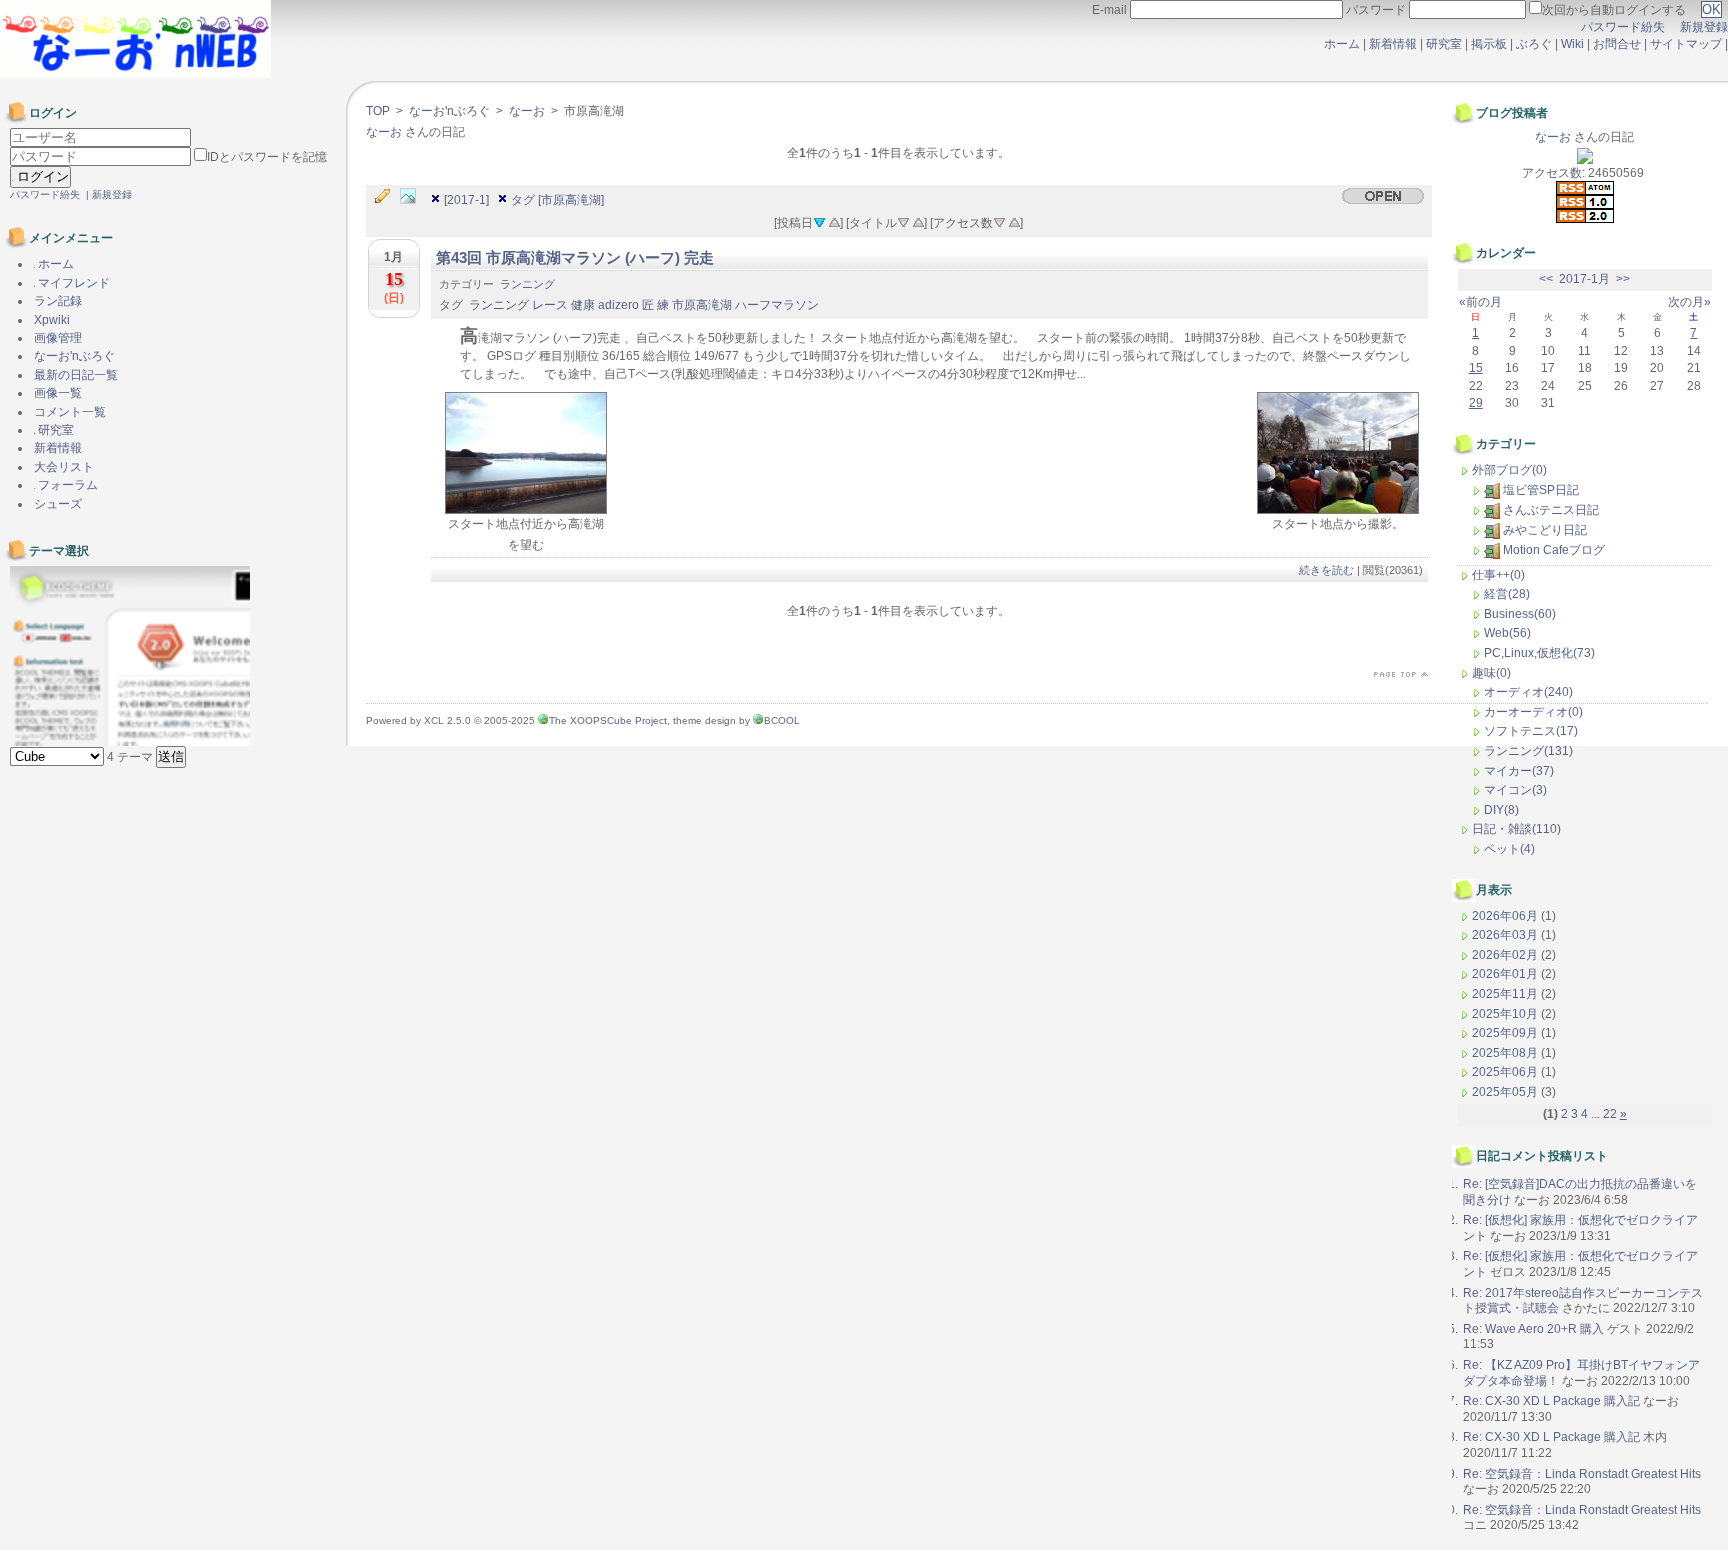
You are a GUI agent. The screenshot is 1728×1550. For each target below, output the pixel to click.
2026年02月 (1506, 955)
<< (1546, 279)
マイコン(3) (1515, 790)
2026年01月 (1506, 974)
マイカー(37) (1519, 771)
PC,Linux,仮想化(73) (1539, 653)
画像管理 (58, 338)
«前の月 (1480, 302)
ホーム (1342, 44)
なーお (527, 111)
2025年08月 (1506, 1053)
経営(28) (1507, 594)
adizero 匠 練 (633, 305)
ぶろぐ (1534, 44)
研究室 (1444, 44)
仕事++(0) (1498, 575)
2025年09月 (1506, 1033)
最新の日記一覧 (76, 375)
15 (1476, 368)
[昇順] (834, 221)
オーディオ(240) (1528, 692)
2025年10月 (1506, 1014)
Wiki (1572, 44)
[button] (171, 757)
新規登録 (1704, 27)
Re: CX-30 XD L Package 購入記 (1551, 1401)
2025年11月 (1506, 994)
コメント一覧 (70, 412)
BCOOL (782, 720)
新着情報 (1393, 44)
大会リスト (64, 467)
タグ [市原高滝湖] (557, 200)
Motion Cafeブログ (1554, 550)
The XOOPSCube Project (608, 720)
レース (550, 305)
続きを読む (1326, 570)
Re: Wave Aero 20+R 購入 (1533, 1329)
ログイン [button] (41, 176)
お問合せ (1617, 44)
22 (1610, 1114)
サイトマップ (1687, 44)
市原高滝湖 (702, 305)
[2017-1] (466, 200)
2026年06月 (1506, 916)
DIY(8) (1501, 810)
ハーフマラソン (777, 305)
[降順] (903, 221)
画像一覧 (58, 393)
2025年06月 (1506, 1072)
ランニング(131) (1528, 751)
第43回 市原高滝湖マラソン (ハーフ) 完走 (575, 257)
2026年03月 (1506, 935)
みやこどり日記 (1545, 530)
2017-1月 (1584, 279)
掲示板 (1489, 44)
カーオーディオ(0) (1533, 712)
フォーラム (66, 485)
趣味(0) (1491, 673)
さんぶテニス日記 (1551, 510)
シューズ (58, 504)
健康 (583, 305)
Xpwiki (52, 320)
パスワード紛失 (1623, 27)
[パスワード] (102, 157)
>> (1623, 279)
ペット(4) (1509, 849)
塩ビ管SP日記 (1541, 490)
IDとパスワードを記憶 (267, 157)
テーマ (131, 757)
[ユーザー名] (100, 138)
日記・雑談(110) (1516, 829)
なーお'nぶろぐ (449, 111)
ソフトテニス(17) (1531, 731)
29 (1476, 403)
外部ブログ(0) (1509, 470)
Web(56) (1507, 633)
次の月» (1689, 302)
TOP (378, 111)
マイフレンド (72, 283)
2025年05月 (1506, 1092)
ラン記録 (58, 301)
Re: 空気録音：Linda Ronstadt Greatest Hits (1582, 1474)
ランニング (527, 284)
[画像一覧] (413, 197)
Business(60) (1520, 614)
